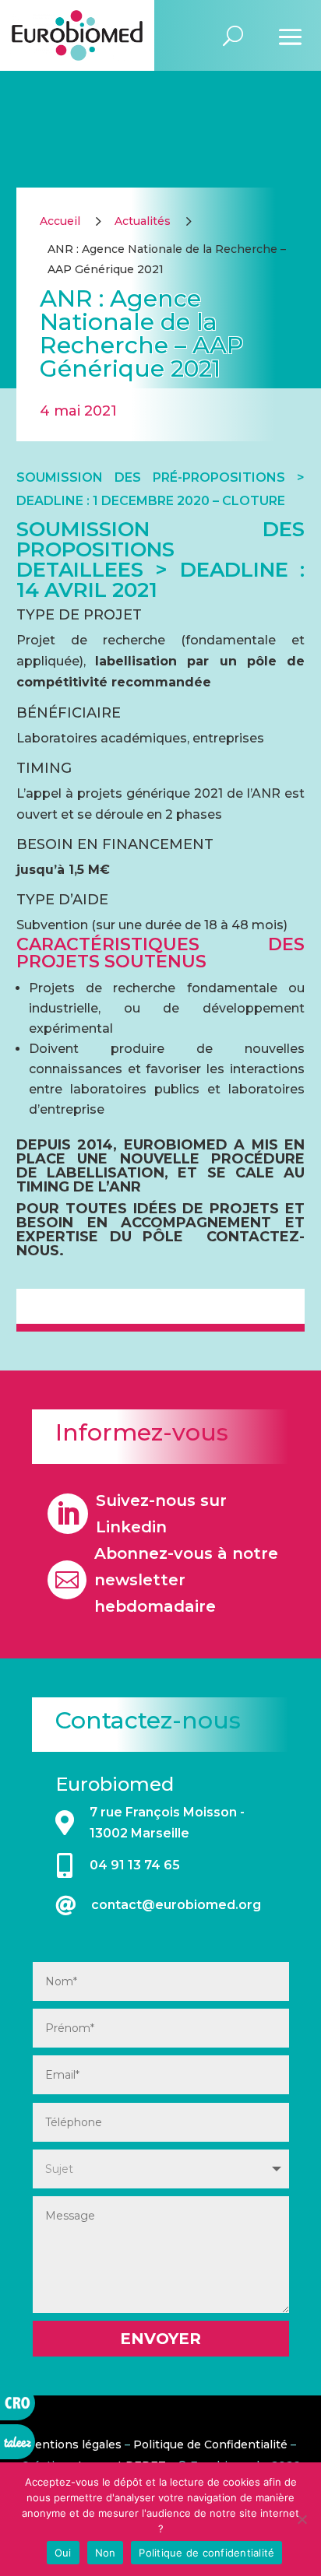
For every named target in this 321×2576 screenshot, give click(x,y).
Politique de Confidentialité (210, 2444)
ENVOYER (160, 2339)
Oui (63, 2553)
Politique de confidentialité (206, 2553)
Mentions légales (73, 2444)
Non (106, 2553)
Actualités (143, 221)
